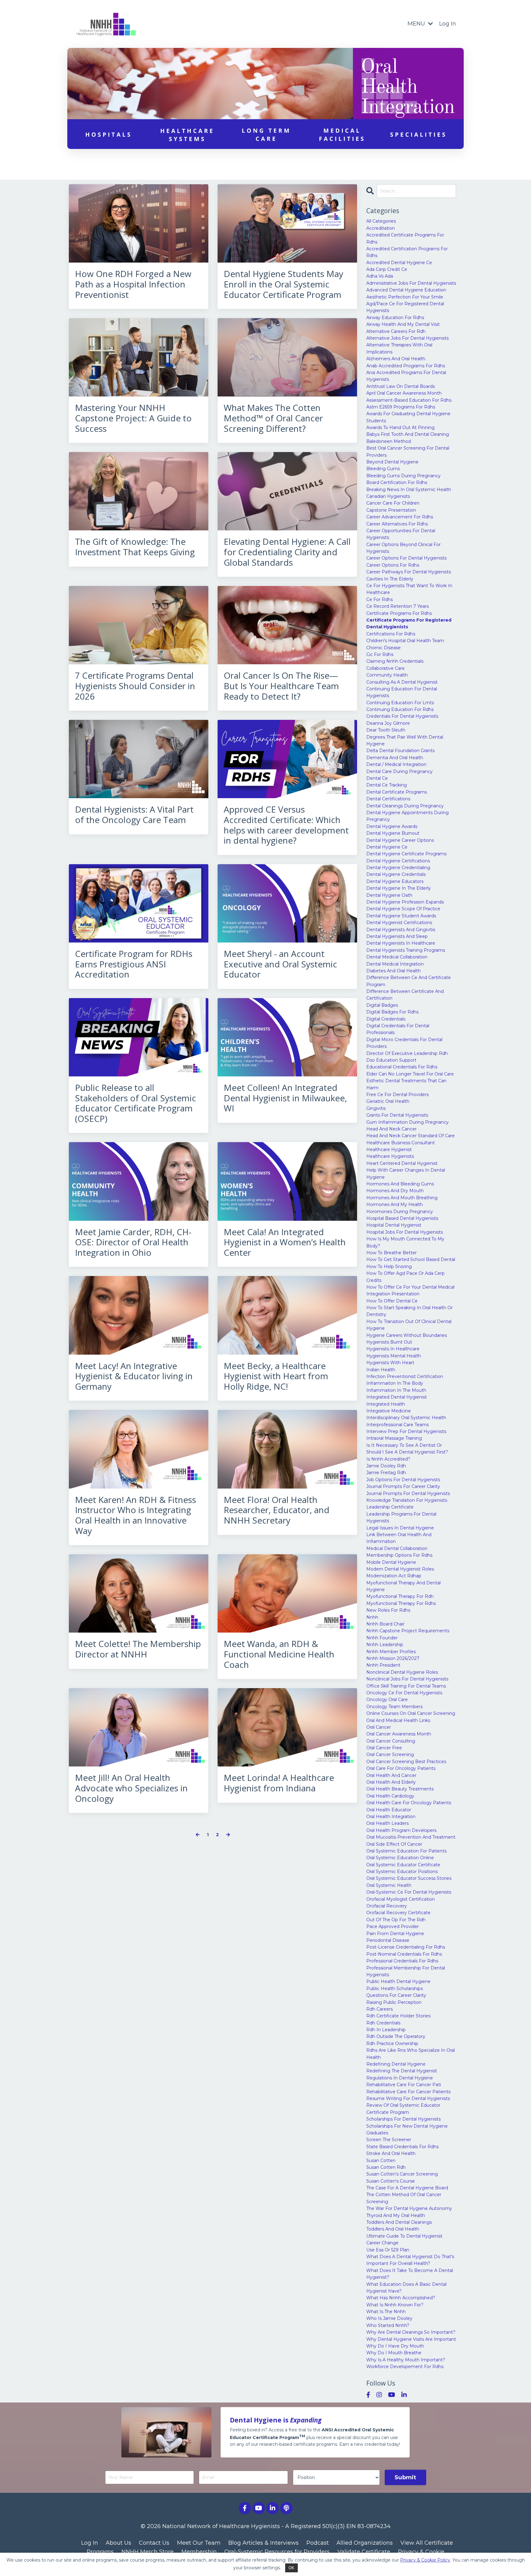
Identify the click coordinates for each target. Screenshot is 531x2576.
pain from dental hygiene (395, 1934)
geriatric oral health (388, 1101)
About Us (118, 2543)
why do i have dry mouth (395, 2346)
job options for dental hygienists (403, 1480)
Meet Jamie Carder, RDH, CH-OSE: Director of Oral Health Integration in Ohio (133, 1242)
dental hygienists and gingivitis (401, 930)
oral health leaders (387, 1823)
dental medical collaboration (397, 957)
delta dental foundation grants (400, 751)
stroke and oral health (391, 2153)
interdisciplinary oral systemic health (406, 1418)
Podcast (318, 2543)
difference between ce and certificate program (409, 981)
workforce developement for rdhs (405, 2367)
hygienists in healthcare (393, 1349)
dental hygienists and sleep (397, 936)
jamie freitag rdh (386, 1473)
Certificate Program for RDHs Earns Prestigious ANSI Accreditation (134, 964)
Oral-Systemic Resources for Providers (277, 2552)
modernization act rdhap (394, 1576)
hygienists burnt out (389, 1342)
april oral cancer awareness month (404, 393)
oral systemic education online (400, 1858)
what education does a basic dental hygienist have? (406, 2288)
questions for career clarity (396, 1995)
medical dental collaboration (397, 1548)
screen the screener (389, 2140)
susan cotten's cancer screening (402, 2174)
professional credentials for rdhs (402, 1961)
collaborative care (385, 668)
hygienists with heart (390, 1363)
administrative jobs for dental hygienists (411, 283)
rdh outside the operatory (396, 2036)
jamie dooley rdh (386, 1466)
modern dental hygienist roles (400, 1569)
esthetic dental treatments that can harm (406, 1084)
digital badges (382, 1005)
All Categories (381, 221)
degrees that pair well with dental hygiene (405, 740)
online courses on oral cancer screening (411, 1713)
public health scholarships (395, 1989)
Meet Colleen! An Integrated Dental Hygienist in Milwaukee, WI (285, 1098)
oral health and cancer (391, 1775)
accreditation (381, 228)
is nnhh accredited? (388, 1459)
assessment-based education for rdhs (409, 400)
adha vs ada (380, 276)
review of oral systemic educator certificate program (403, 2109)
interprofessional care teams (397, 1425)
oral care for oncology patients (401, 1768)
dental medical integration (395, 964)
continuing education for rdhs (400, 709)
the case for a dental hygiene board (407, 2188)
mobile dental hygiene (391, 1562)
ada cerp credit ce (387, 269)
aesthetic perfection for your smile (405, 297)
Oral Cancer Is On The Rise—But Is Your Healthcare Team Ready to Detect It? (281, 686)
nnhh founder (382, 1638)
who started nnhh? (388, 2325)
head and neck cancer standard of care (411, 1136)
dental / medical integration (396, 764)
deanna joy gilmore (388, 723)
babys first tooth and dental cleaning (408, 434)
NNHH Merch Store (147, 2552)
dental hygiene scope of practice (403, 909)
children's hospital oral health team (405, 641)
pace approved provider (393, 1926)
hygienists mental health (394, 1356)
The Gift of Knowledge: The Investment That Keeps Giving (135, 547)
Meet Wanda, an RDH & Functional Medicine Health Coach (279, 1654)
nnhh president (383, 1665)
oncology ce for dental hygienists (404, 1693)
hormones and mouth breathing (402, 1198)
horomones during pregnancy (400, 1212)
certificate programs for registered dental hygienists (409, 623)
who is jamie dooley (389, 2318)
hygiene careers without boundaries (407, 1335)
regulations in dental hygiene (400, 2078)
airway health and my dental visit (403, 324)
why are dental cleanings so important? (411, 2332)
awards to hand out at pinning (400, 427)
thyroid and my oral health (396, 2215)
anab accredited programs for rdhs (406, 366)
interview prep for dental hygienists (406, 1431)
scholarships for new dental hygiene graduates (407, 2129)
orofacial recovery (387, 1906)
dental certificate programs (397, 792)
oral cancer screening (390, 1754)
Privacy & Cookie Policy (425, 2560)
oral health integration (391, 1817)
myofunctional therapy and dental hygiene (403, 1586)
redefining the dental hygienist (402, 2071)
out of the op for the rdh (396, 1920)
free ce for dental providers (397, 1095)
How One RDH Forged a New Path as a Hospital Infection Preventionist (133, 284)
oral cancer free (384, 1748)
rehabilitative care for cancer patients (408, 2092)
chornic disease (383, 648)
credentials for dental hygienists (402, 716)
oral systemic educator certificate (403, 1865)
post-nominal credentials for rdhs (404, 1954)
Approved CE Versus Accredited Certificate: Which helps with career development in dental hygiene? (286, 825)
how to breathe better (391, 1253)
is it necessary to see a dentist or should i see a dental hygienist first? (407, 1449)
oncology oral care (387, 1700)
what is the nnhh (386, 2312)
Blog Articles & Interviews (264, 2543)
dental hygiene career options (400, 840)
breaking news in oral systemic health (409, 490)
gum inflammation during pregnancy (407, 1122)
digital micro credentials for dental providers (404, 1043)
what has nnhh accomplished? (401, 2298)
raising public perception (394, 2002)
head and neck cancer (391, 1129)
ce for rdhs (380, 599)
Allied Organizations (365, 2543)
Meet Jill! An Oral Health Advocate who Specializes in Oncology (131, 1788)
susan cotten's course (391, 2181)
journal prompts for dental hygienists (408, 1493)
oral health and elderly (391, 1782)
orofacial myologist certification (401, 1899)
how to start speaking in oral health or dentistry (409, 1311)
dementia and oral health (395, 758)
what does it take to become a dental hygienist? (410, 2274)
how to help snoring (389, 1267)
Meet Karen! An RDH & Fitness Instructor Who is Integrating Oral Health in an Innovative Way (136, 1515)
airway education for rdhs (395, 318)
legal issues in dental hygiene (400, 1528)
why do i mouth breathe (394, 2353)
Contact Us (154, 2543)
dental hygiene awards (392, 826)
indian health (381, 1370)
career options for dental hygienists (406, 558)
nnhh (372, 1617)
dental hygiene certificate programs (406, 854)
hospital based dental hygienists (402, 1218)
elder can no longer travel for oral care (410, 1074)
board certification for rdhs (397, 482)
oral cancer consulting (391, 1741)
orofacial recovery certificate (398, 1913)
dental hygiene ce (387, 847)
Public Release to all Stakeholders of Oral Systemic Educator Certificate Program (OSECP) (136, 1103)
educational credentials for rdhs (402, 1067)
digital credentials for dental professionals (398, 1029)
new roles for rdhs (388, 1610)
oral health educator (389, 1810)
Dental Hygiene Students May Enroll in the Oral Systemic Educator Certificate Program (283, 284)
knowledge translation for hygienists (407, 1500)
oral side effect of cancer (394, 1844)
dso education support (391, 1060)
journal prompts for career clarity (403, 1486)
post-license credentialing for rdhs (406, 1947)
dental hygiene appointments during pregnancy (407, 816)
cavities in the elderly (390, 579)
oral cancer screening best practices (406, 1762)
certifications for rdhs (391, 634)
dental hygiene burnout (393, 833)
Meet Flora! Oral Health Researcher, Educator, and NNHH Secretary (277, 1510)
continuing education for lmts (400, 703)
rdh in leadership (386, 2030)
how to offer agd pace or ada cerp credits (405, 1277)
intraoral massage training (394, 1438)
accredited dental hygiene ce (399, 263)
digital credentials (386, 1019)
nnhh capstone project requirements (408, 1631)
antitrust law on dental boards (401, 386)
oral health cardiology (390, 1796)
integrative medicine (389, 1411)
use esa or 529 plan (388, 2250)
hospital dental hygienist (394, 1225)
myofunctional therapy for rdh (400, 1596)
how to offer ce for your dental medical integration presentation (410, 1290)
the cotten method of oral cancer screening (404, 2198)
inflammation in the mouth (396, 1390)
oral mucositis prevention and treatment (411, 1837)
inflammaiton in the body (395, 1383)
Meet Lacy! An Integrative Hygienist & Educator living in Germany (134, 1376)
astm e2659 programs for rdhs (401, 407)
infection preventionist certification (405, 1376)
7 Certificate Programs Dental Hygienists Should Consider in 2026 (135, 686)
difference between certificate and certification (405, 995)
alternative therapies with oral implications (399, 348)
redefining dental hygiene (396, 2064)
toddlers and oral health (393, 2229)
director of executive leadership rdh (407, 1053)
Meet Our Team (199, 2543)
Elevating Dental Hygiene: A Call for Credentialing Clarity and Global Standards (287, 552)
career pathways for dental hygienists (409, 572)
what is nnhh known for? (395, 2305)
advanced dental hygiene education (406, 290)
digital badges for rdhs (392, 1012)
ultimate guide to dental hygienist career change (404, 2239)
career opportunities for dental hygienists (401, 534)
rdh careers (380, 2009)
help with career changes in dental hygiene (406, 1173)
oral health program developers (401, 1830)
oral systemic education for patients (406, 1851)
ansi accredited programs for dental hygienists (406, 376)
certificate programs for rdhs (399, 613)
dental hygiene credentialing (398, 868)
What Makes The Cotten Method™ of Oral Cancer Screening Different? (273, 418)
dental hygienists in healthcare (401, 943)
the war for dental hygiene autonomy (409, 2208)
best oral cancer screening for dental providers (408, 451)
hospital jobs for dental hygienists (405, 1232)
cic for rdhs (380, 654)
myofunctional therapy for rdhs (401, 1603)
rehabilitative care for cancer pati (404, 2085)
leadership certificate (390, 1507)
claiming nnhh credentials (395, 661)
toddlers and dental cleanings (399, 2222)
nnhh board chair (385, 1624)
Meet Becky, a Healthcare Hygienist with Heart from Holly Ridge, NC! (276, 1376)
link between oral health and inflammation (399, 1538)
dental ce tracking (387, 785)
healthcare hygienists (390, 1156)
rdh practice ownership (392, 2043)
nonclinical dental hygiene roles (402, 1672)
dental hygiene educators (395, 881)
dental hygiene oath (389, 895)
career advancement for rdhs (400, 517)
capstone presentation (391, 510)
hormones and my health (395, 1204)
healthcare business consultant (401, 1143)
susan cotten (381, 2160)
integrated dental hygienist (397, 1397)
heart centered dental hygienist (402, 1163)
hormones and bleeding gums (400, 1184)
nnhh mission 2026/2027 (393, 1658)
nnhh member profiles (391, 1652)
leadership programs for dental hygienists (401, 1517)
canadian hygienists (388, 496)
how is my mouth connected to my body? (405, 1242)
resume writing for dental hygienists (408, 2098)
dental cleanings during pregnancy (405, 806)
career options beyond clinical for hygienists (403, 548)
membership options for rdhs (399, 1555)
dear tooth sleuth (386, 730)
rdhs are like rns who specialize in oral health (411, 2054)
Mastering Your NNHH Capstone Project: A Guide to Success (133, 418)
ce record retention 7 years (397, 606)
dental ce (377, 778)
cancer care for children (393, 503)
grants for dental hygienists (397, 1115)
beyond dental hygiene (392, 462)
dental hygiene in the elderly (399, 888)
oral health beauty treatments (400, 1789)
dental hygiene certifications (398, 861)
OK (291, 2568)
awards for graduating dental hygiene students (408, 417)
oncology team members (394, 1707)
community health (387, 675)
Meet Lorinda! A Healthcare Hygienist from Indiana (279, 1783)
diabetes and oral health (393, 971)
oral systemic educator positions (402, 1872)
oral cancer (379, 1727)
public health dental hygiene (398, 1981)
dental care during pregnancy (399, 771)
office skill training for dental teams (406, 1686)
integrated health (386, 1404)
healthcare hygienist (389, 1149)
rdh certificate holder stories (398, 2016)
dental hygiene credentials (396, 874)
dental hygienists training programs (406, 950)
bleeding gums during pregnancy (403, 476)
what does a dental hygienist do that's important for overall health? (410, 2260)
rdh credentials (383, 2023)
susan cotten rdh (386, 2167)
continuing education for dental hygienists (402, 692)
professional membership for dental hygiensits (406, 1971)
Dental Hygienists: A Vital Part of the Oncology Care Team (134, 815)
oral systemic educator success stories (409, 1878)
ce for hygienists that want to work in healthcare (409, 589)
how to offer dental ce (392, 1301)
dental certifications (388, 799)
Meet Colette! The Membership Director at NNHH (138, 1649)
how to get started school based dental (411, 1259)
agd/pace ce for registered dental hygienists (405, 307)
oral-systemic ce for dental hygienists (409, 1892)
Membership (199, 2552)
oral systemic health (389, 1885)
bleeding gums (383, 469)
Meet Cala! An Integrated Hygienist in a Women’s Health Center (285, 1242)
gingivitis (376, 1108)
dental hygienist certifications (399, 923)
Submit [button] (405, 2477)
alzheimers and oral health (396, 359)
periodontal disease (388, 1940)
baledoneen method (389, 441)
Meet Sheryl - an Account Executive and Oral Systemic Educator (280, 964)
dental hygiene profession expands (405, 902)
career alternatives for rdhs (397, 524)
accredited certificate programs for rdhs (405, 238)
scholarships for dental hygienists (403, 2119)
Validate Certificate (364, 2552)
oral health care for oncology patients (409, 1803)
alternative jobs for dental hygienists (407, 338)
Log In (448, 24)
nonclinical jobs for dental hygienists (407, 1679)
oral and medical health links (398, 1720)
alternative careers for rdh (396, 331)
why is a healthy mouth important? (406, 2360)
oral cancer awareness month (399, 1734)
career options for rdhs (393, 565)
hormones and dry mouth (395, 1191)
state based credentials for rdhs (402, 2147)
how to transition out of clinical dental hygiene (409, 1325)
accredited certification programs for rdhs (407, 252)
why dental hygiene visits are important (411, 2339)
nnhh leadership (385, 1645)
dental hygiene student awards (401, 916)
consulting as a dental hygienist (402, 682)
